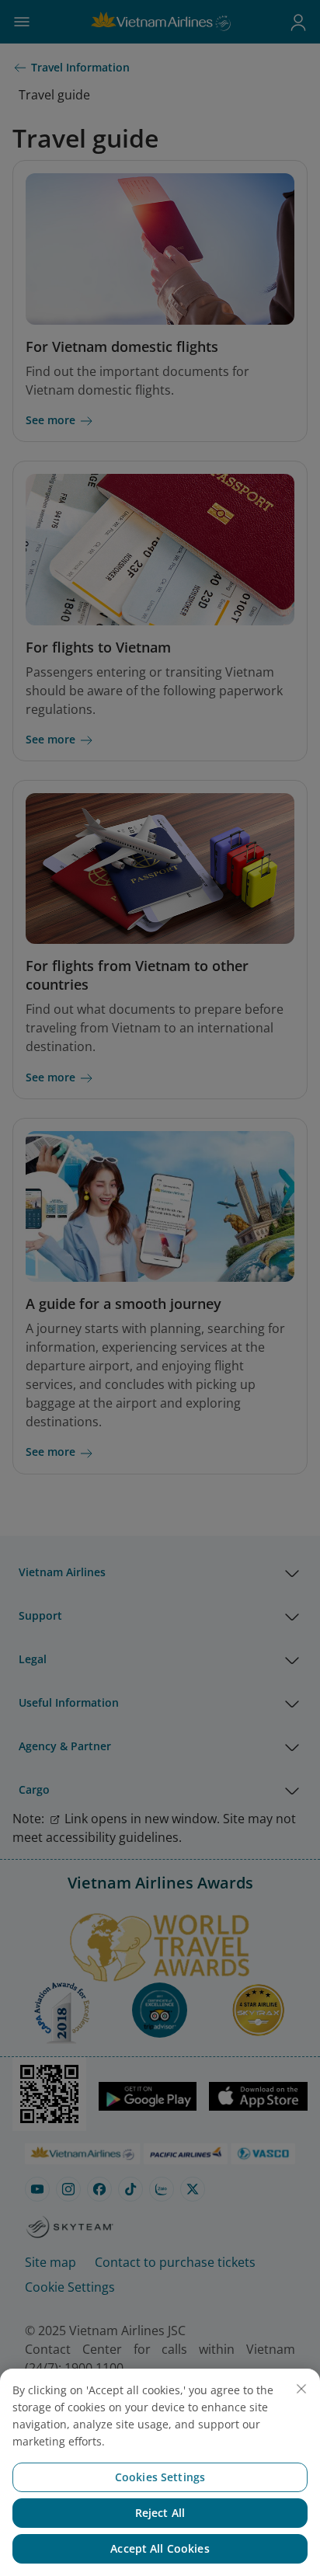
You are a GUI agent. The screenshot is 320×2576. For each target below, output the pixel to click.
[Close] (301, 2389)
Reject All (160, 2513)
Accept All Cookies (160, 2548)
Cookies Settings (160, 2477)
